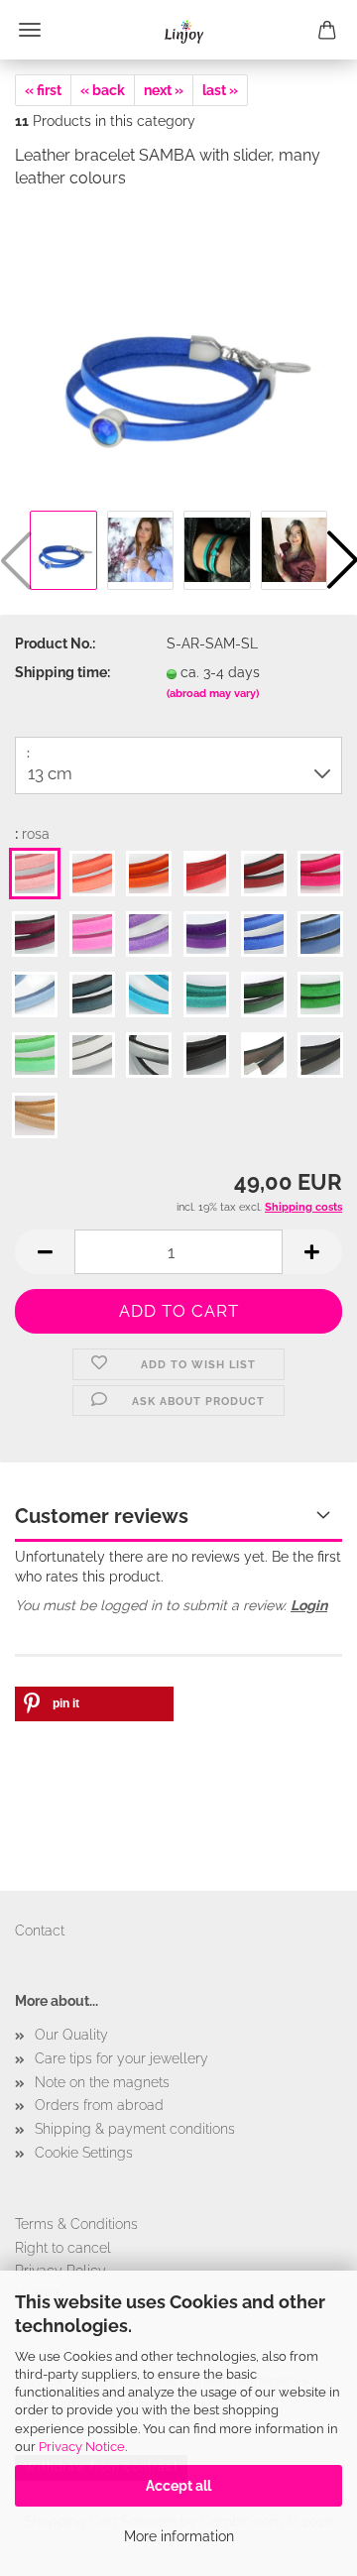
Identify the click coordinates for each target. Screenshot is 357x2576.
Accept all (178, 2486)
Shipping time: (62, 672)
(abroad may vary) (213, 694)
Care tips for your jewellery (121, 2058)
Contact (40, 1931)
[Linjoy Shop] (178, 30)
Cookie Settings (84, 2153)
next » (164, 90)
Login (309, 1605)
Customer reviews (102, 1516)
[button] (45, 1252)
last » (220, 90)
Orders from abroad (99, 2105)
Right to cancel (63, 2248)
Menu (30, 30)
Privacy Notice (82, 2447)
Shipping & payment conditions (135, 2129)
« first (43, 90)
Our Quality (71, 2035)
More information (179, 2536)
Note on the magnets (102, 2082)
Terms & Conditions (76, 2224)
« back (103, 90)
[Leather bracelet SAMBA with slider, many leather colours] (178, 355)
